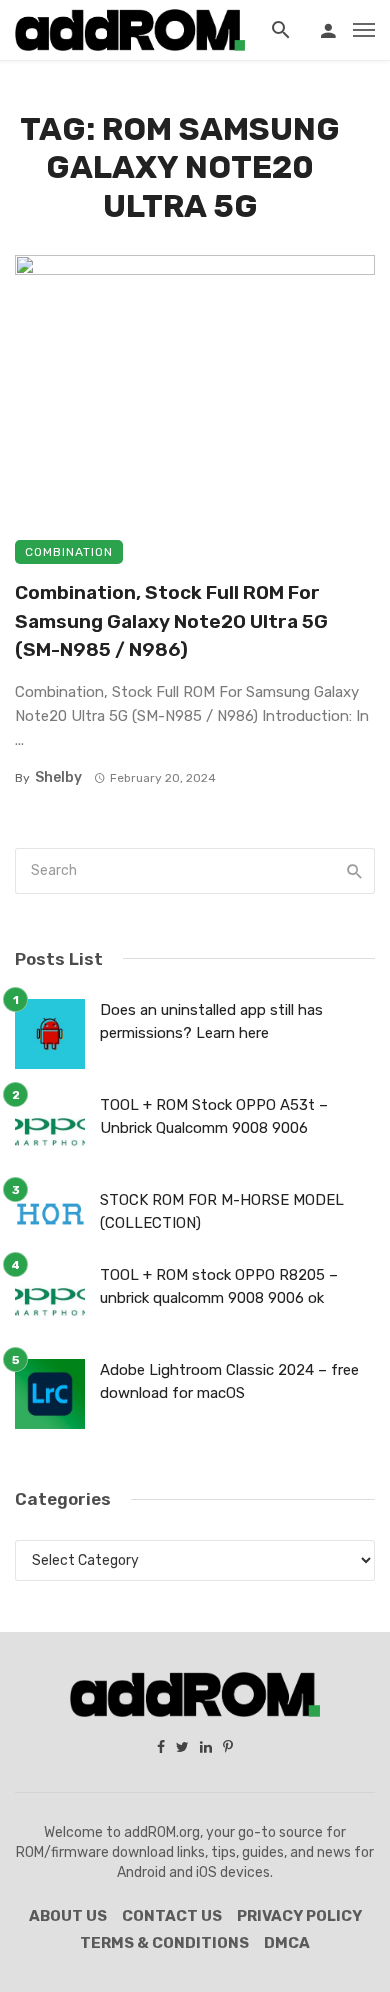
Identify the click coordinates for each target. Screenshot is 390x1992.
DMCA (287, 1943)
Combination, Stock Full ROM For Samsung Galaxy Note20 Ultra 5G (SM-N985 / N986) (171, 621)
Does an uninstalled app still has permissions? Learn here (211, 1021)
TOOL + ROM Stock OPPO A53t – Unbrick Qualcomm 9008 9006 (214, 1116)
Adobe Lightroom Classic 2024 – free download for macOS (229, 1381)
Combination (69, 552)
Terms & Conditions (164, 1943)
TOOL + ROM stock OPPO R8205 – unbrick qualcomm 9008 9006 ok (219, 1286)
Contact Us (172, 1916)
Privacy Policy (299, 1916)
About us (68, 1916)
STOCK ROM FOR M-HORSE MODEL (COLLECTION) (222, 1211)
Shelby (58, 777)
